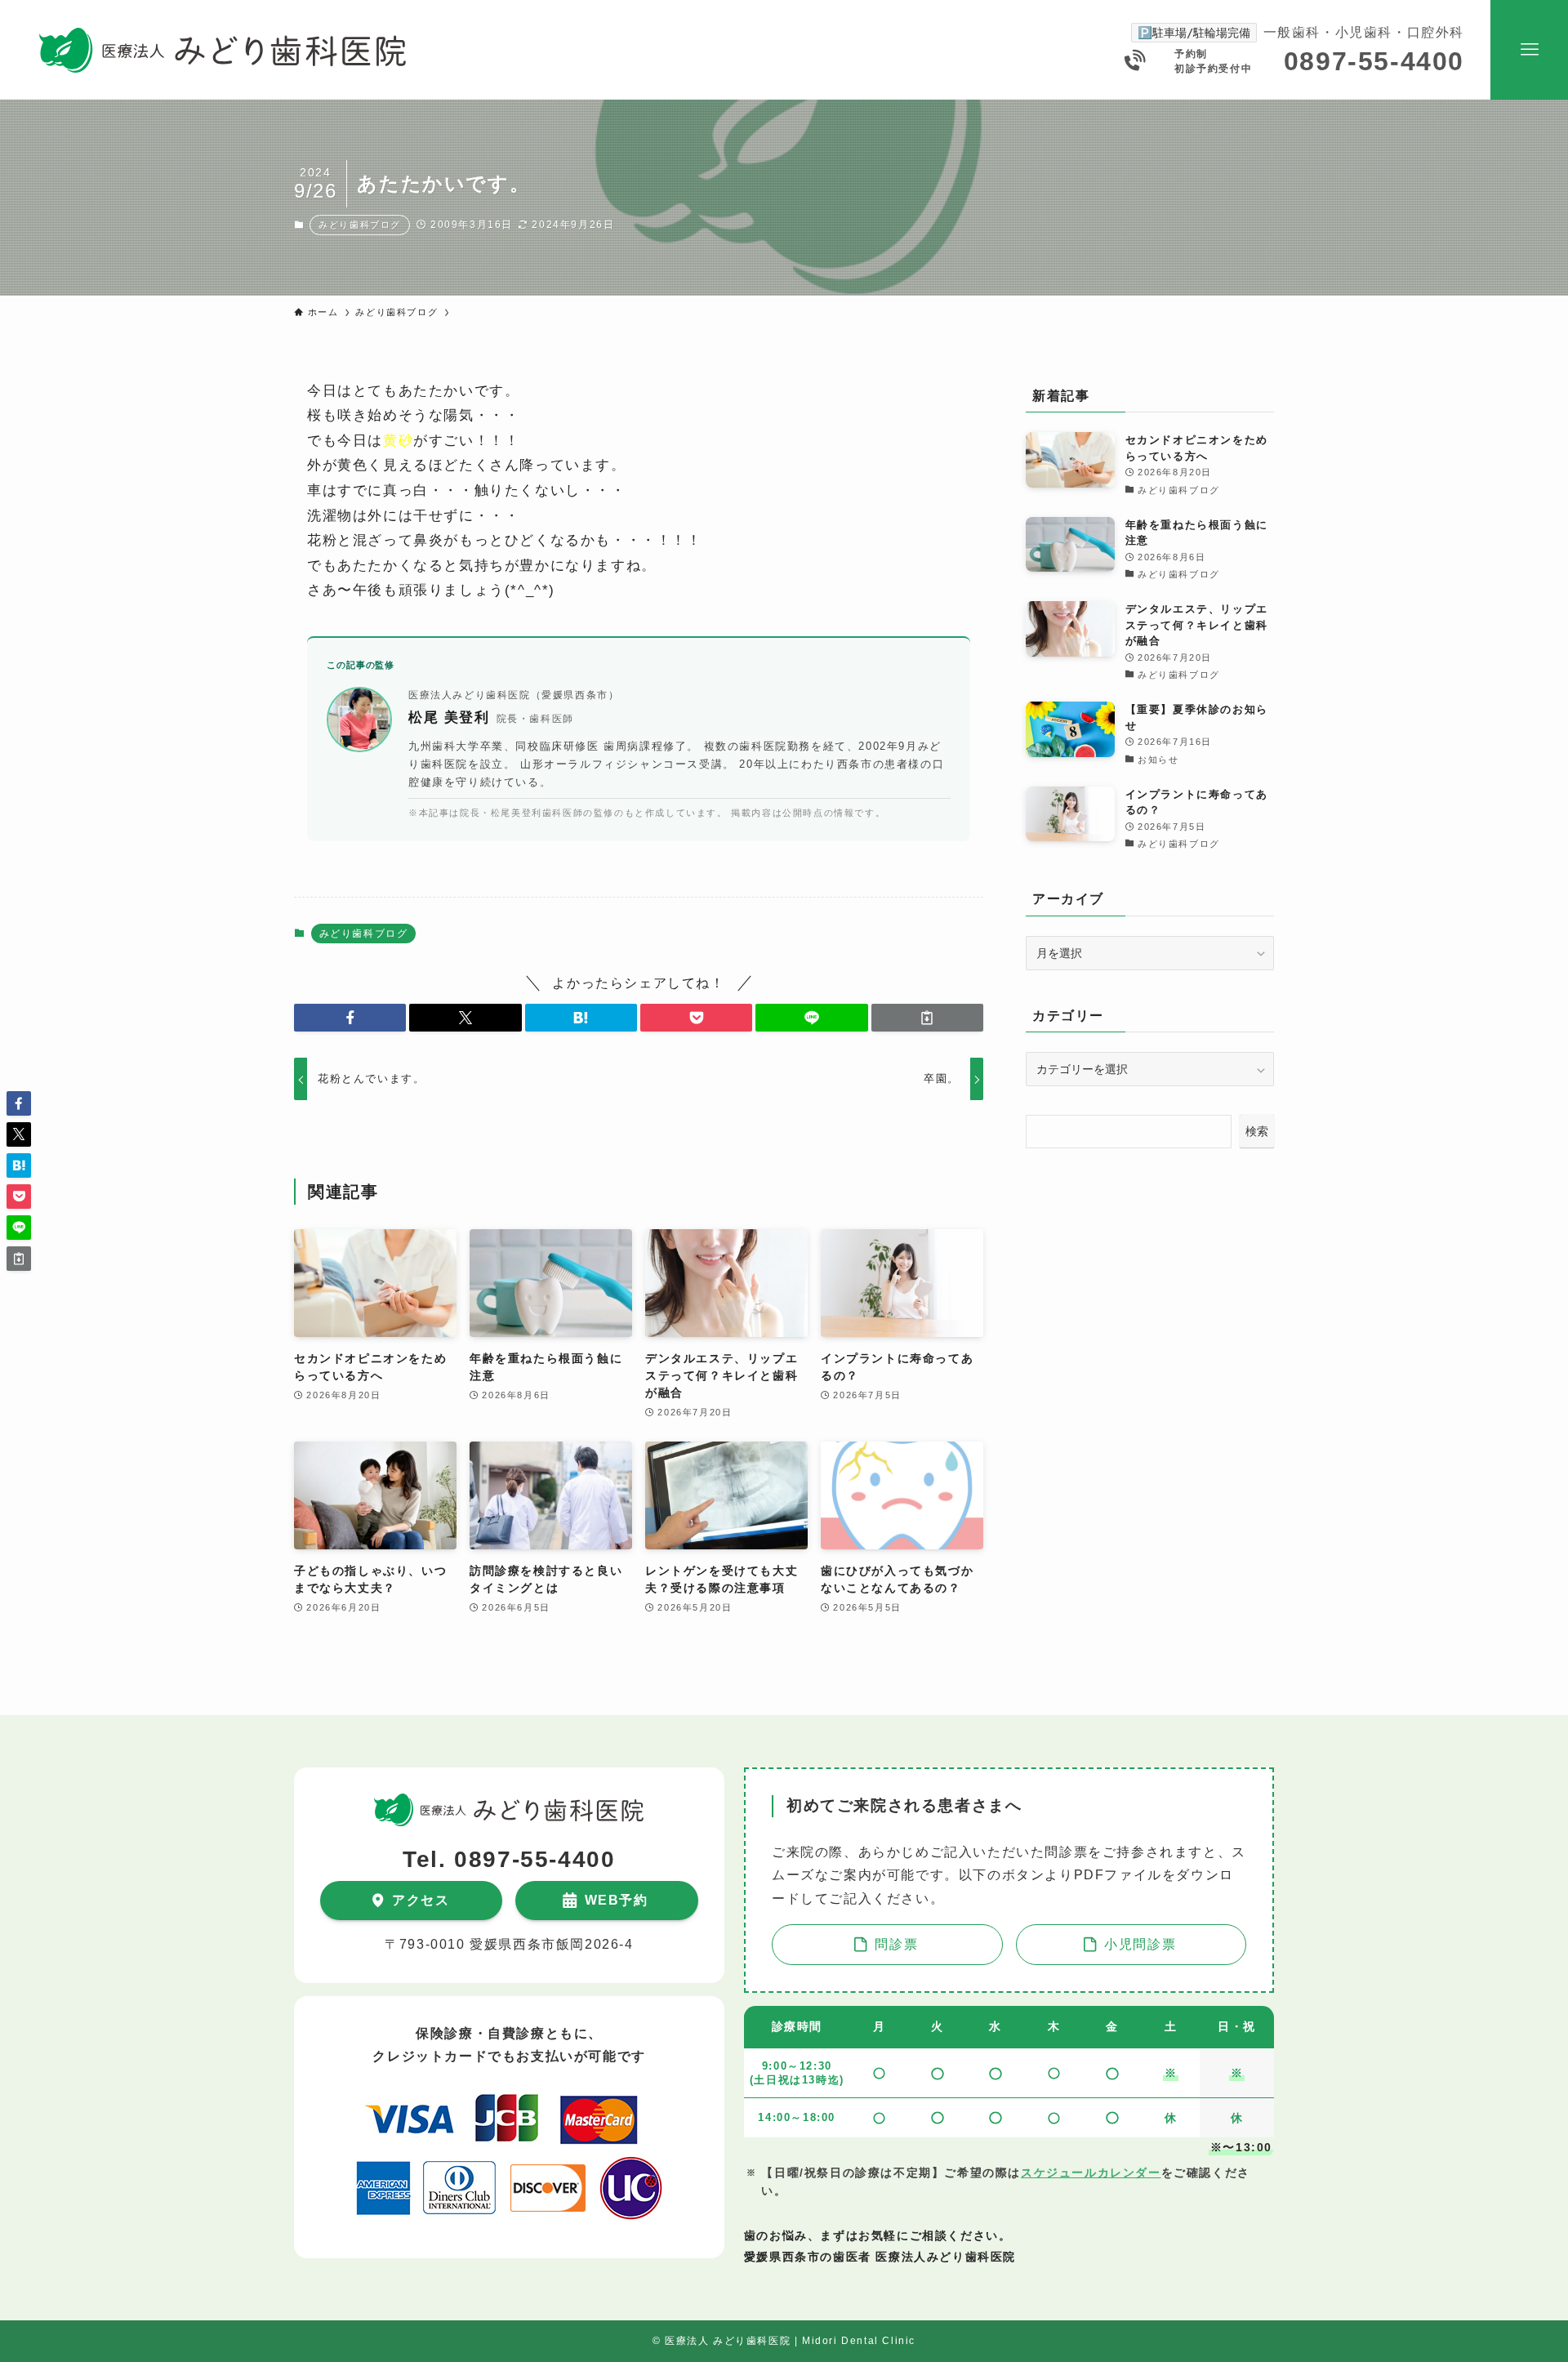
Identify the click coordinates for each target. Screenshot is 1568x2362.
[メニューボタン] (1529, 50)
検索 (1257, 1131)
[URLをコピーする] (927, 1018)
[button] (350, 1018)
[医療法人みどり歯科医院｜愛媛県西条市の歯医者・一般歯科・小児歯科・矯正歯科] (223, 50)
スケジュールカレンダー (1091, 2173)
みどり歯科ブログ (360, 225)
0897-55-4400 (1374, 61)
